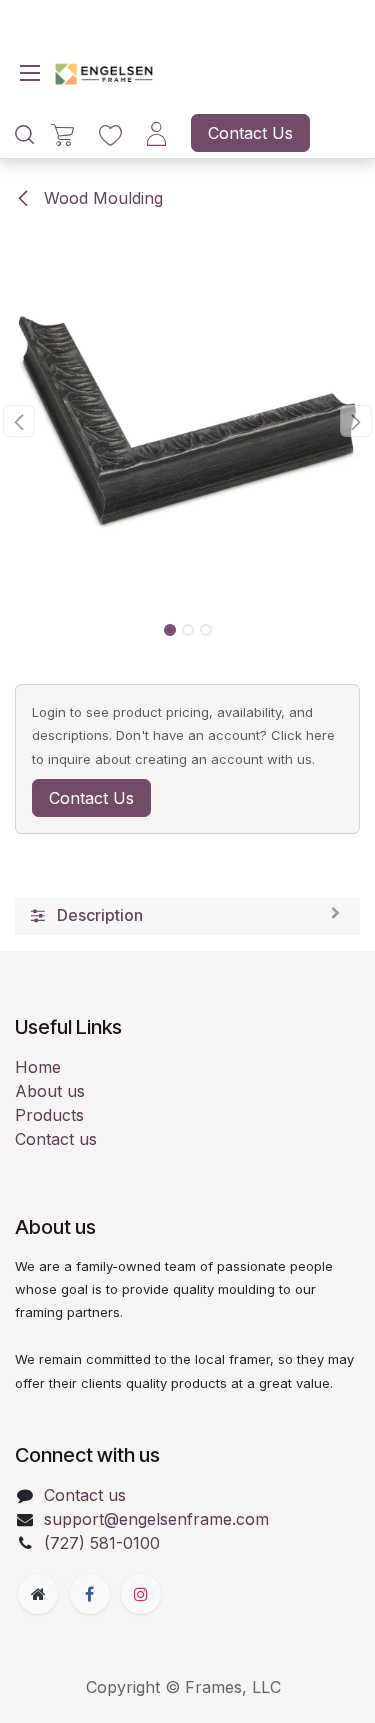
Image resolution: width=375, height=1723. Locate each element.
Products (49, 1115)
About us (50, 1091)
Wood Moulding (101, 198)
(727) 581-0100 (102, 1543)
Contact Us (250, 133)
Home (38, 1067)
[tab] (187, 916)
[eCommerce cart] (62, 133)
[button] (19, 421)
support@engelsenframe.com (156, 1519)
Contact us (56, 1139)
